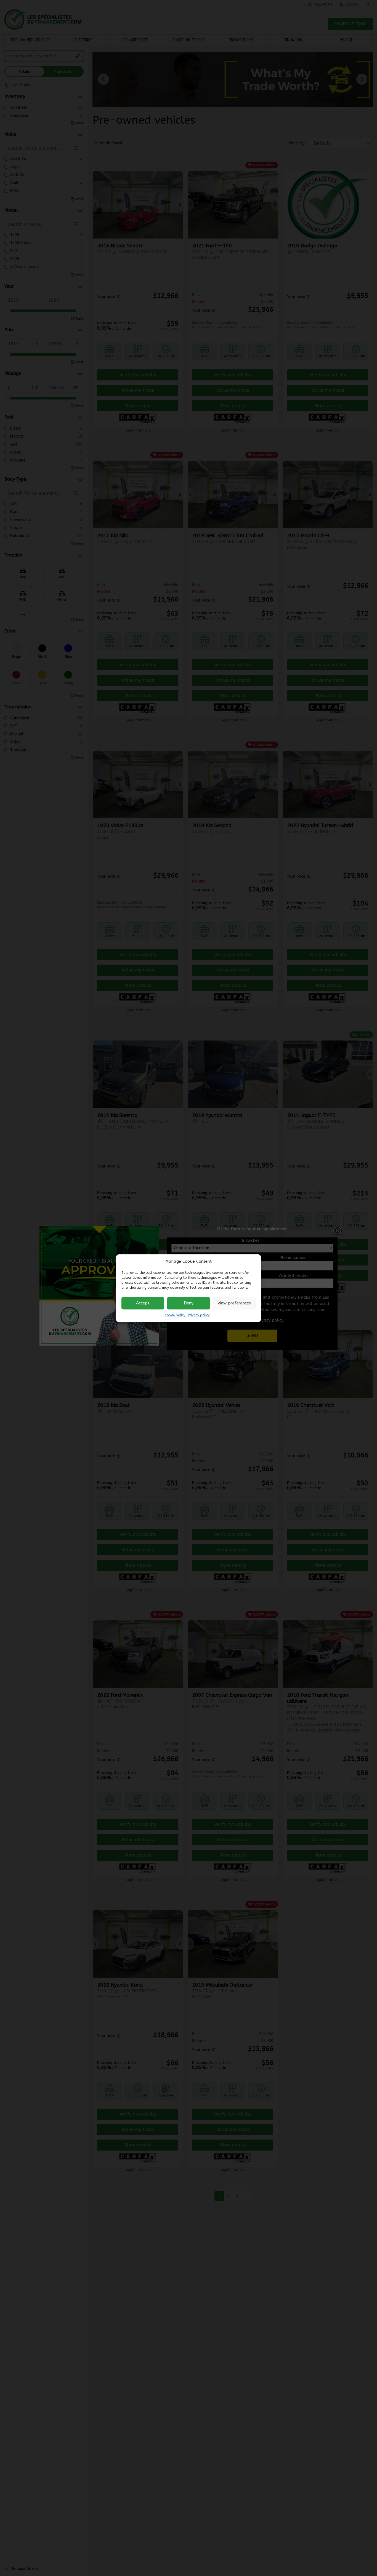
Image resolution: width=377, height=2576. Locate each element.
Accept (143, 1303)
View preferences (234, 1303)
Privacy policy (199, 1315)
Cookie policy (175, 1315)
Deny (189, 1303)
